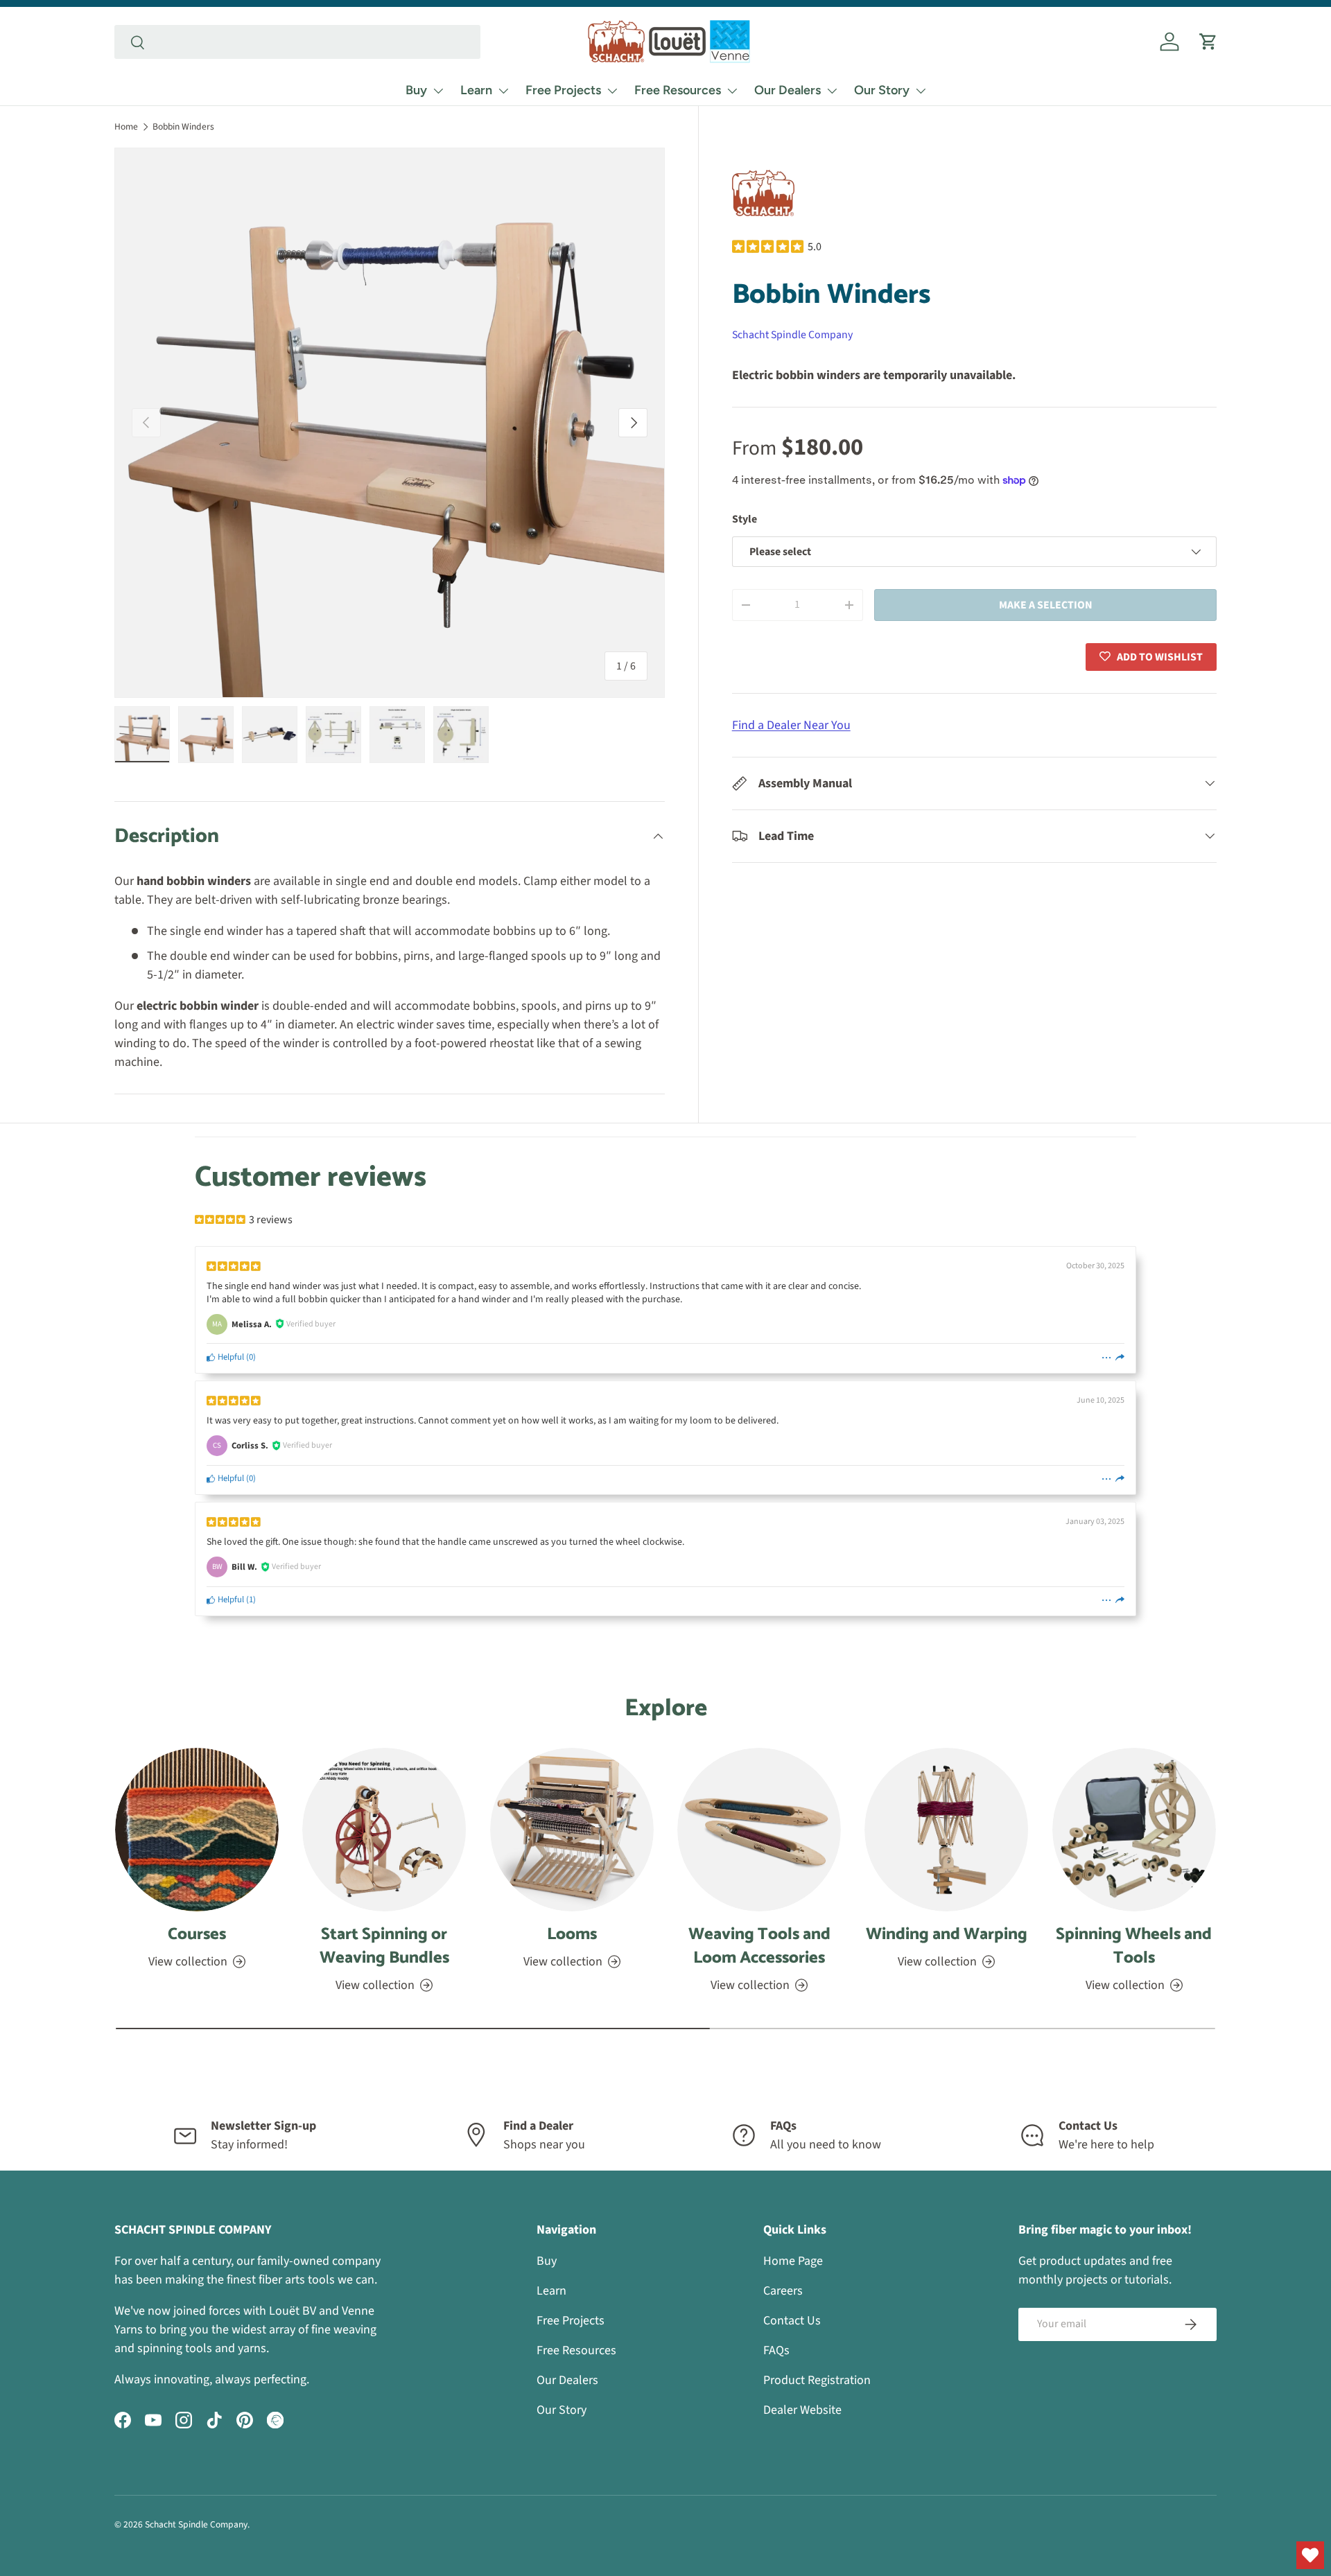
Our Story (882, 90)
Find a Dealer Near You (791, 725)
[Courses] (197, 1830)
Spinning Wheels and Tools (1134, 1946)
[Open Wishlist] (1310, 2555)
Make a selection (1046, 604)
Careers (783, 2291)
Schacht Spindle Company (792, 335)
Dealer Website (802, 2410)
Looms (572, 1935)
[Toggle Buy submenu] (438, 91)
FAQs (776, 2350)
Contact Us (792, 2321)
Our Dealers (788, 90)
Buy (416, 90)
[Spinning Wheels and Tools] (1134, 1830)
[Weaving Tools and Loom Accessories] (759, 1830)
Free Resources (678, 90)
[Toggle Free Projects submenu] (612, 91)
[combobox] (297, 42)
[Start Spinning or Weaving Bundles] (384, 1830)
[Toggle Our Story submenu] (921, 91)
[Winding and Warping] (946, 1830)
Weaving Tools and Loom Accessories (759, 1946)
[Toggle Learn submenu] (503, 91)
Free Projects (563, 90)
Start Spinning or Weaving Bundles (384, 1946)
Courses (197, 1935)
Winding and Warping (947, 1935)
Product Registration (817, 2380)
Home (126, 126)
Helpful (230, 1357)
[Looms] (572, 1830)
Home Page (793, 2261)
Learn (476, 90)
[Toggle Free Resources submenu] (732, 91)
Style (745, 519)
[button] (1208, 42)
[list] (390, 423)
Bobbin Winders (183, 126)
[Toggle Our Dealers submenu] (832, 91)
